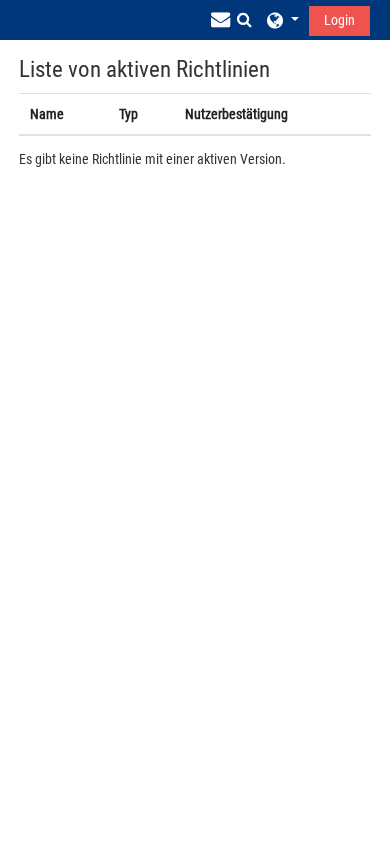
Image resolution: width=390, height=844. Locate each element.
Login (339, 20)
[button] (245, 20)
